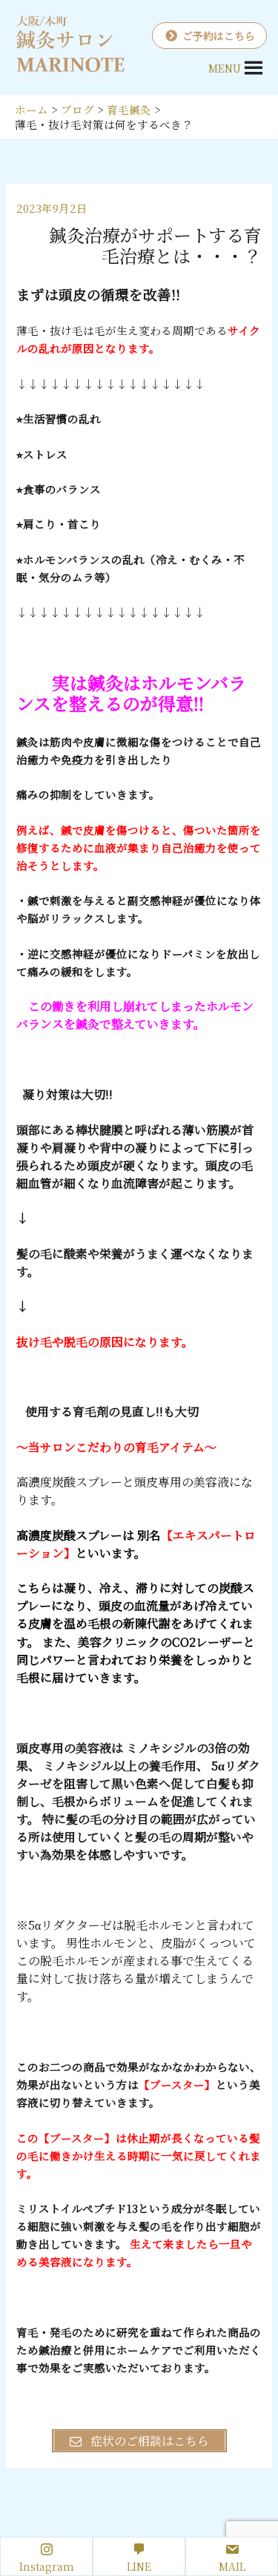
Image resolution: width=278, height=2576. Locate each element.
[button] (225, 68)
